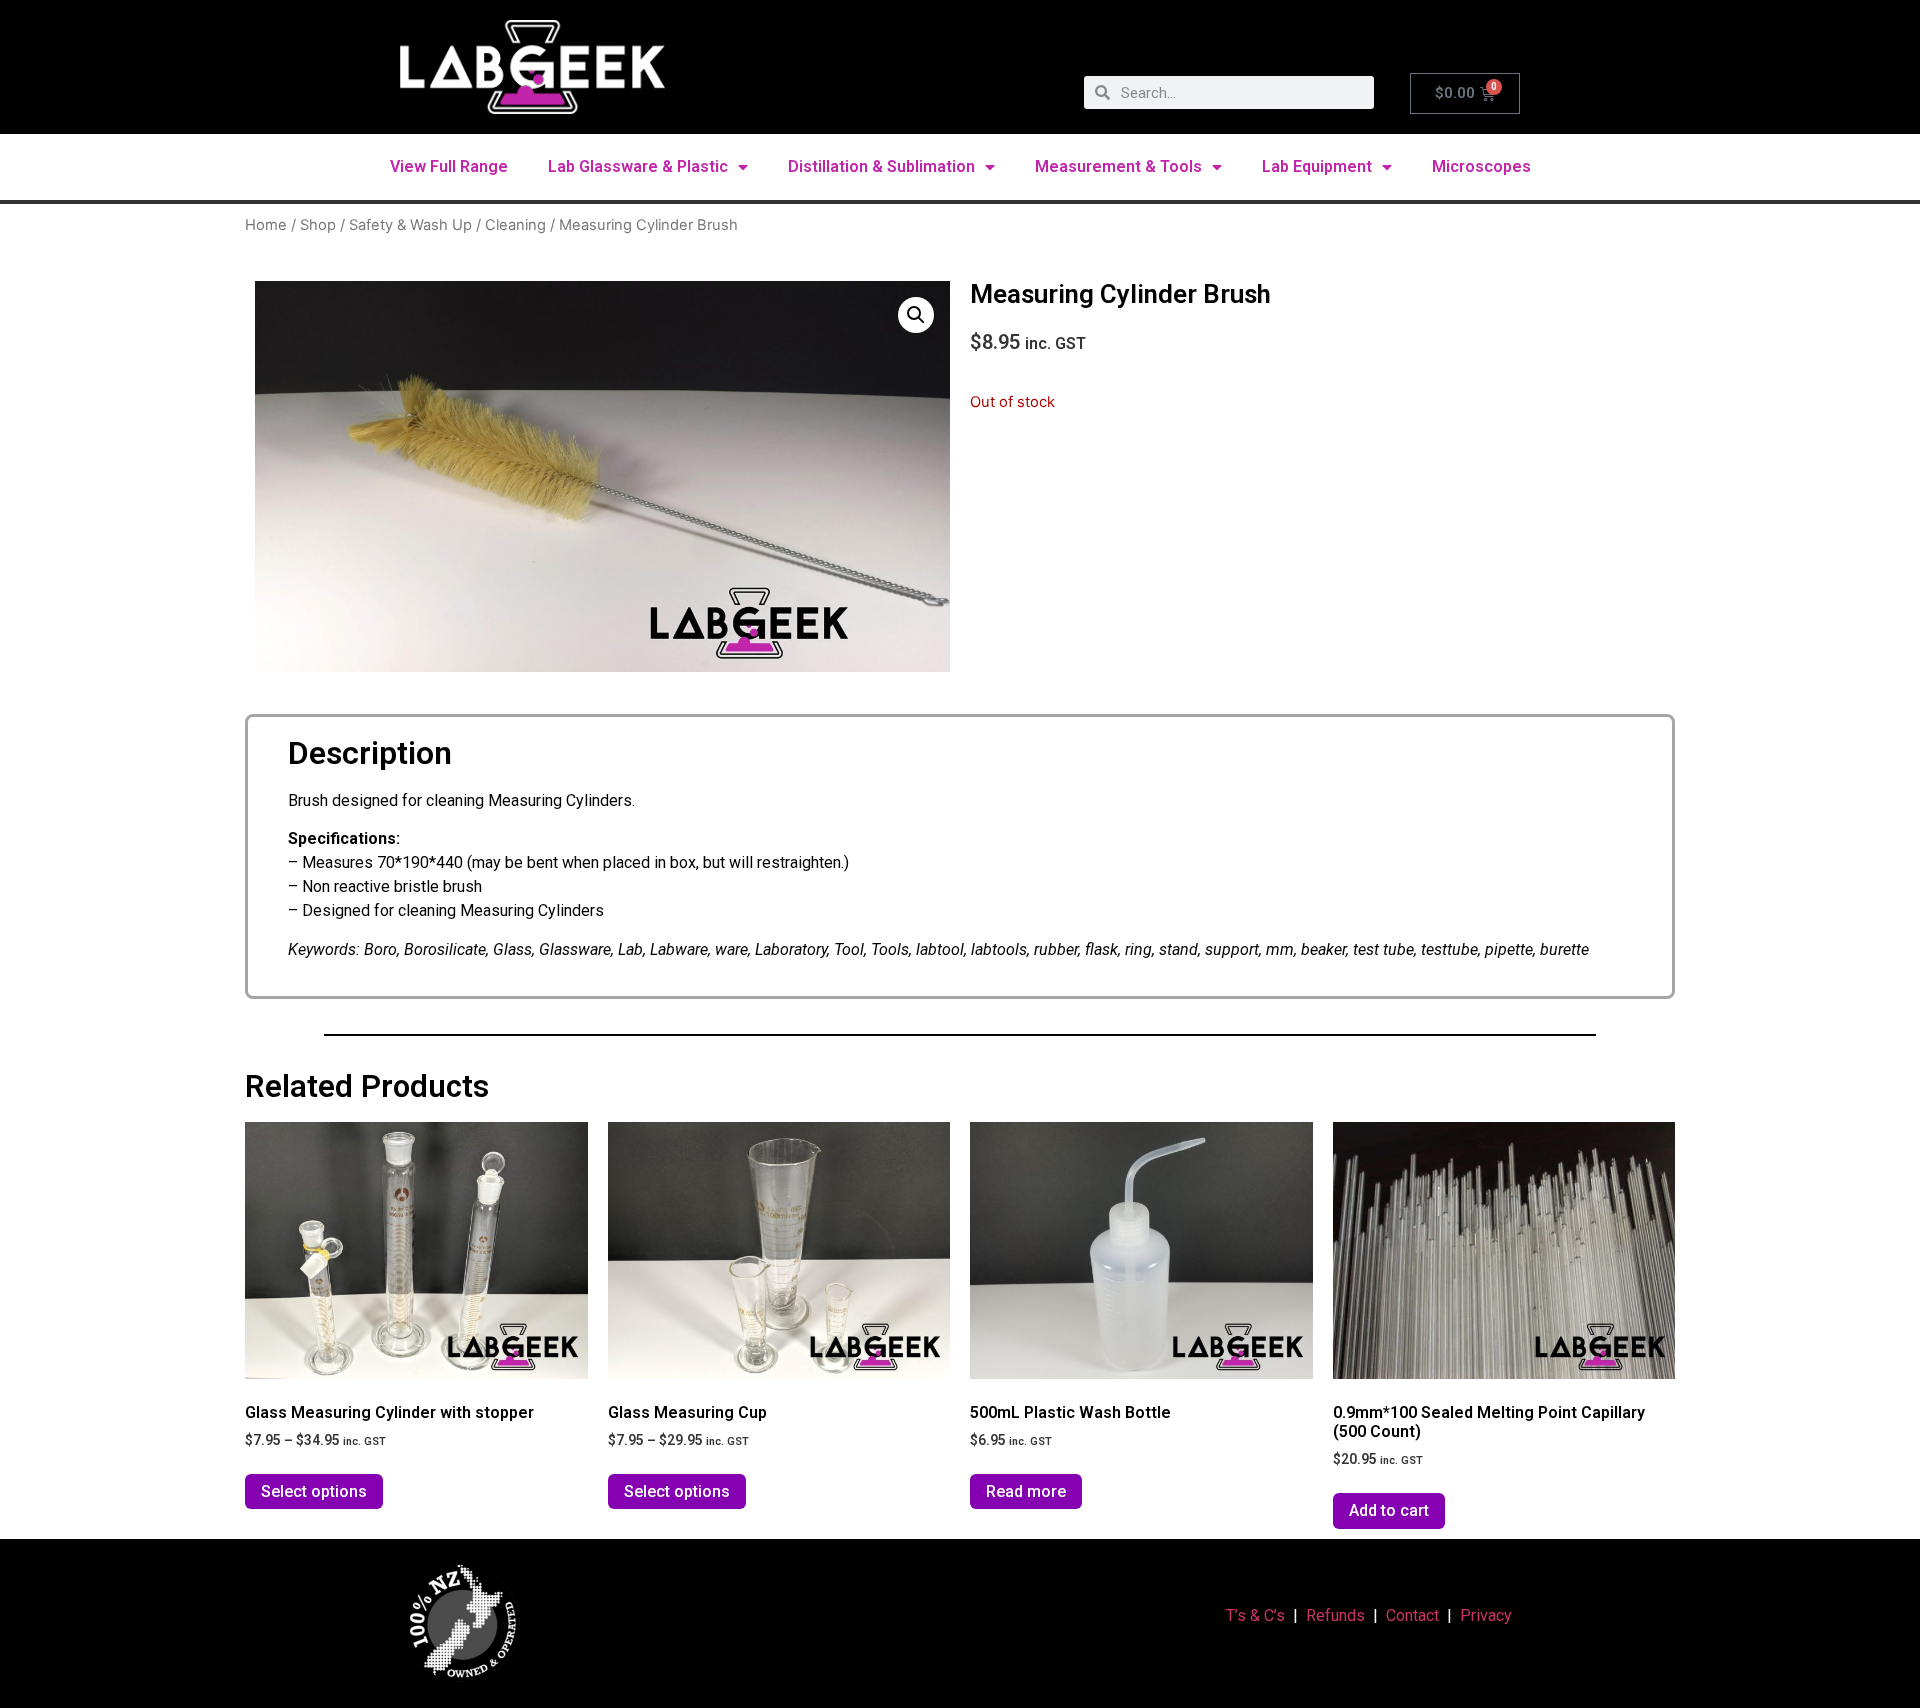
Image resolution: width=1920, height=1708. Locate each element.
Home (266, 225)
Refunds (1335, 1615)
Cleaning (515, 225)
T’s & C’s (1255, 1615)
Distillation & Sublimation (881, 166)
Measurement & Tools (1118, 166)
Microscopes (1481, 166)
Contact (1412, 1615)
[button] (916, 315)
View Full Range (449, 166)
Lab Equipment (1317, 166)
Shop (318, 225)
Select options (314, 1491)
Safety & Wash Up (410, 225)
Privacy (1486, 1615)
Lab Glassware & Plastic (638, 166)
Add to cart (1389, 1510)
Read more (1026, 1491)
